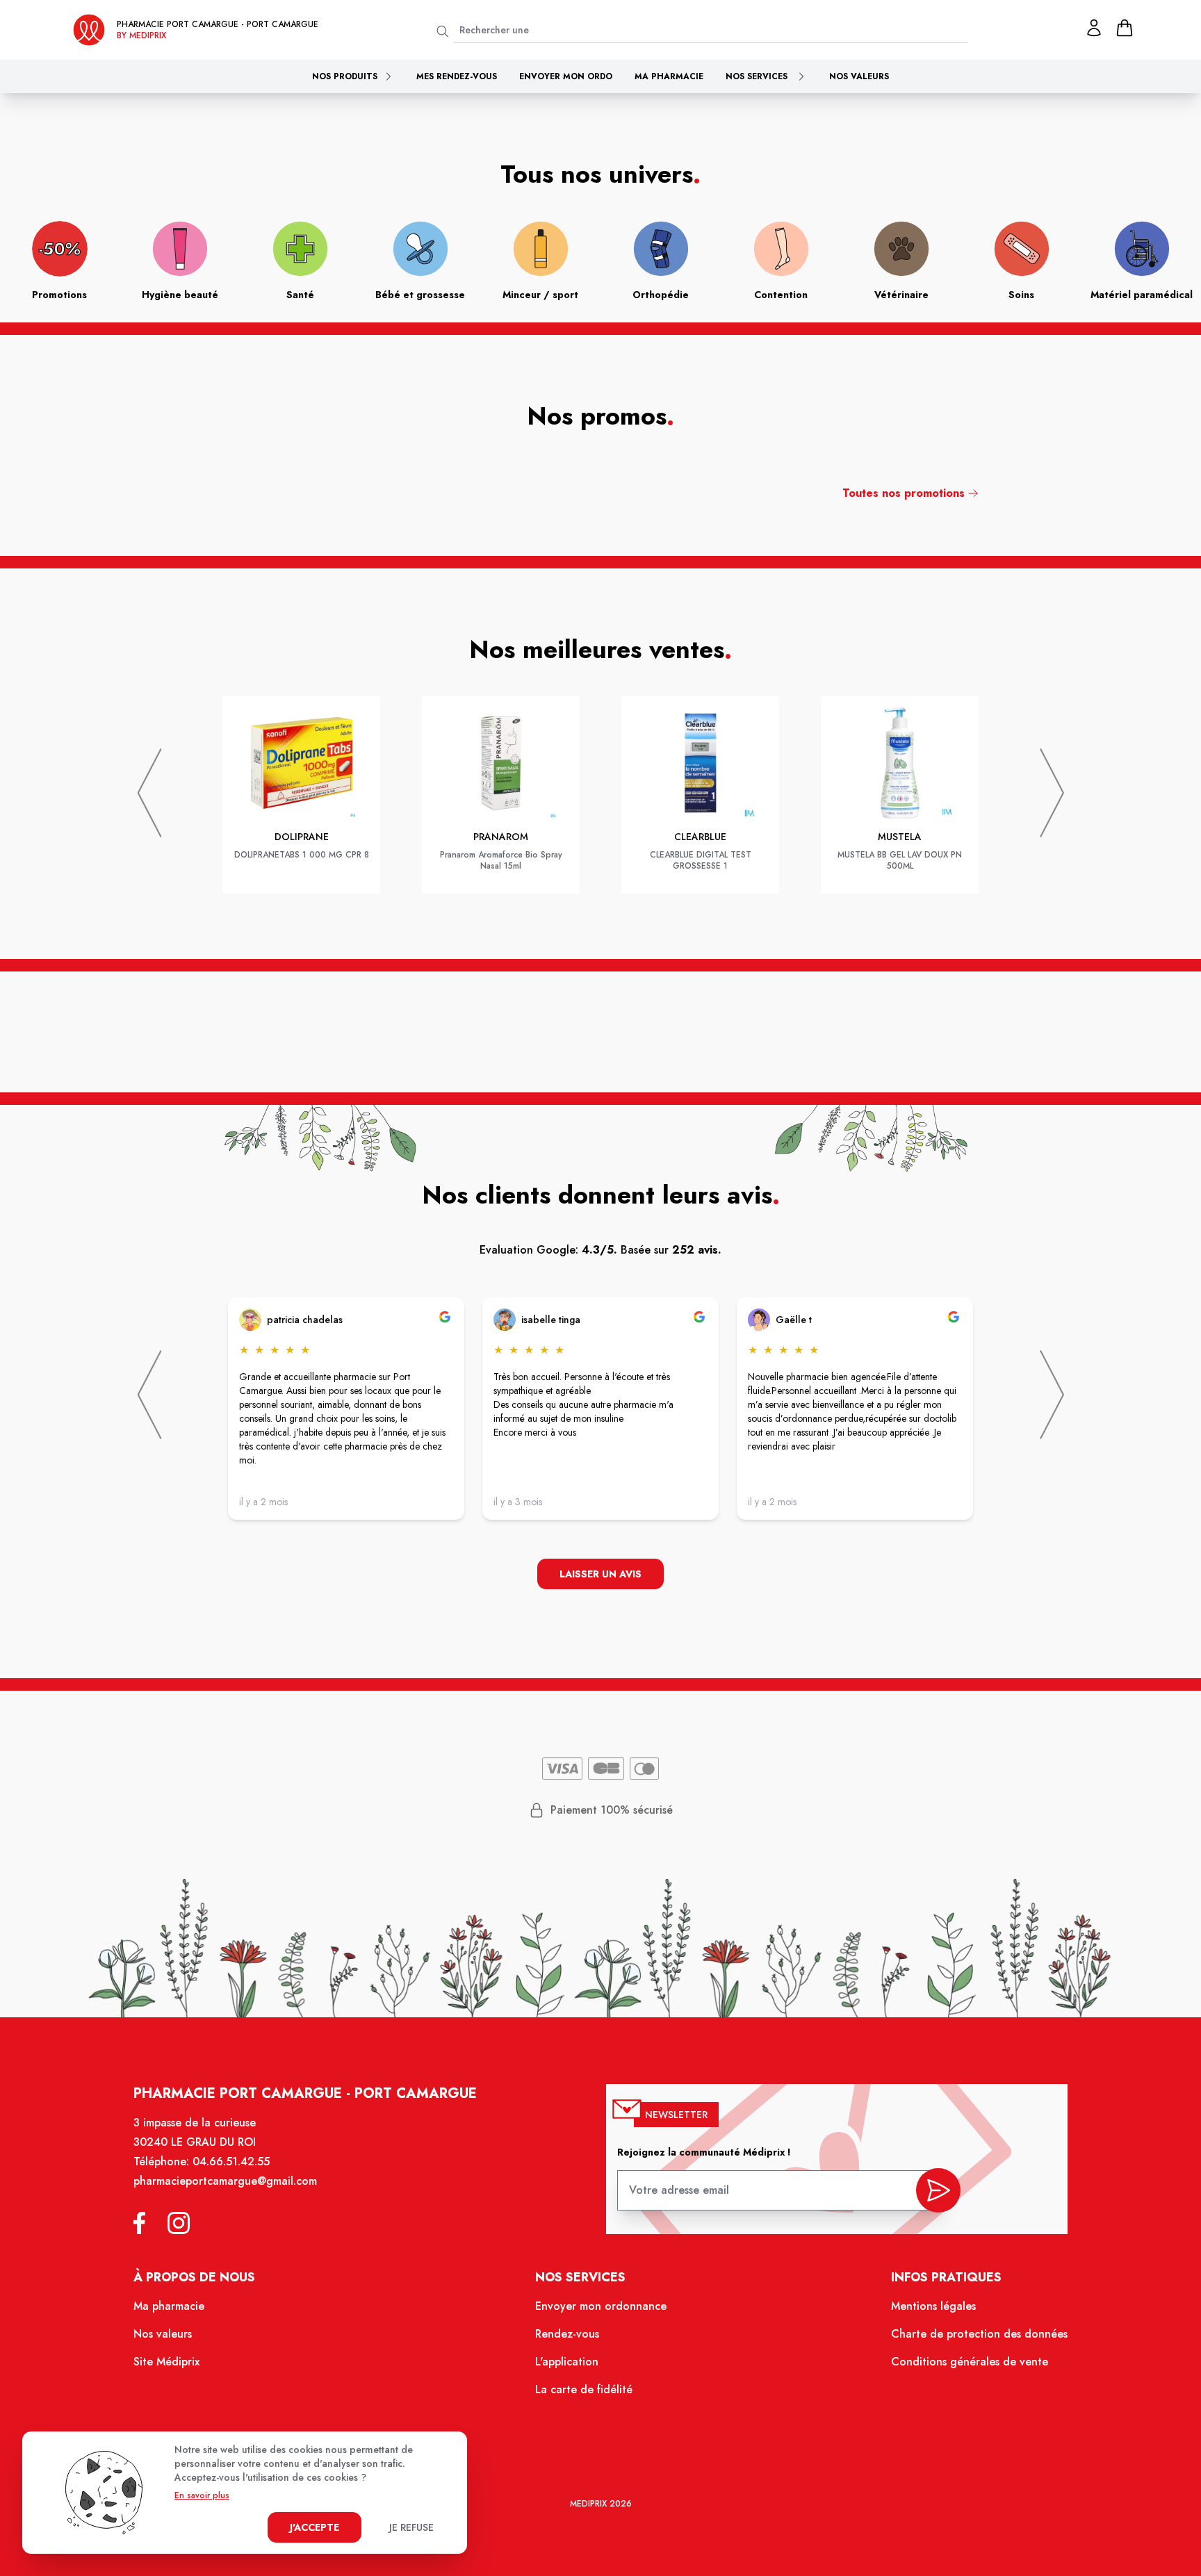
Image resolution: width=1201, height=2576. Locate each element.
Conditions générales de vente (970, 2362)
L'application (567, 2362)
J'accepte (314, 2527)
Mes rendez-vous (457, 76)
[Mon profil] (1094, 28)
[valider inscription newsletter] (938, 2190)
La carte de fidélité (584, 2389)
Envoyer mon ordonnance (601, 2306)
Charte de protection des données (979, 2334)
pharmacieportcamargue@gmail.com (225, 2181)
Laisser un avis (600, 1574)
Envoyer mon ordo (566, 76)
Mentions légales (933, 2306)
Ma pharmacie (669, 76)
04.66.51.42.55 (231, 2161)
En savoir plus (202, 2495)
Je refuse (411, 2527)
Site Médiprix (166, 2362)
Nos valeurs (859, 76)
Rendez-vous (567, 2334)
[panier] (1125, 28)
